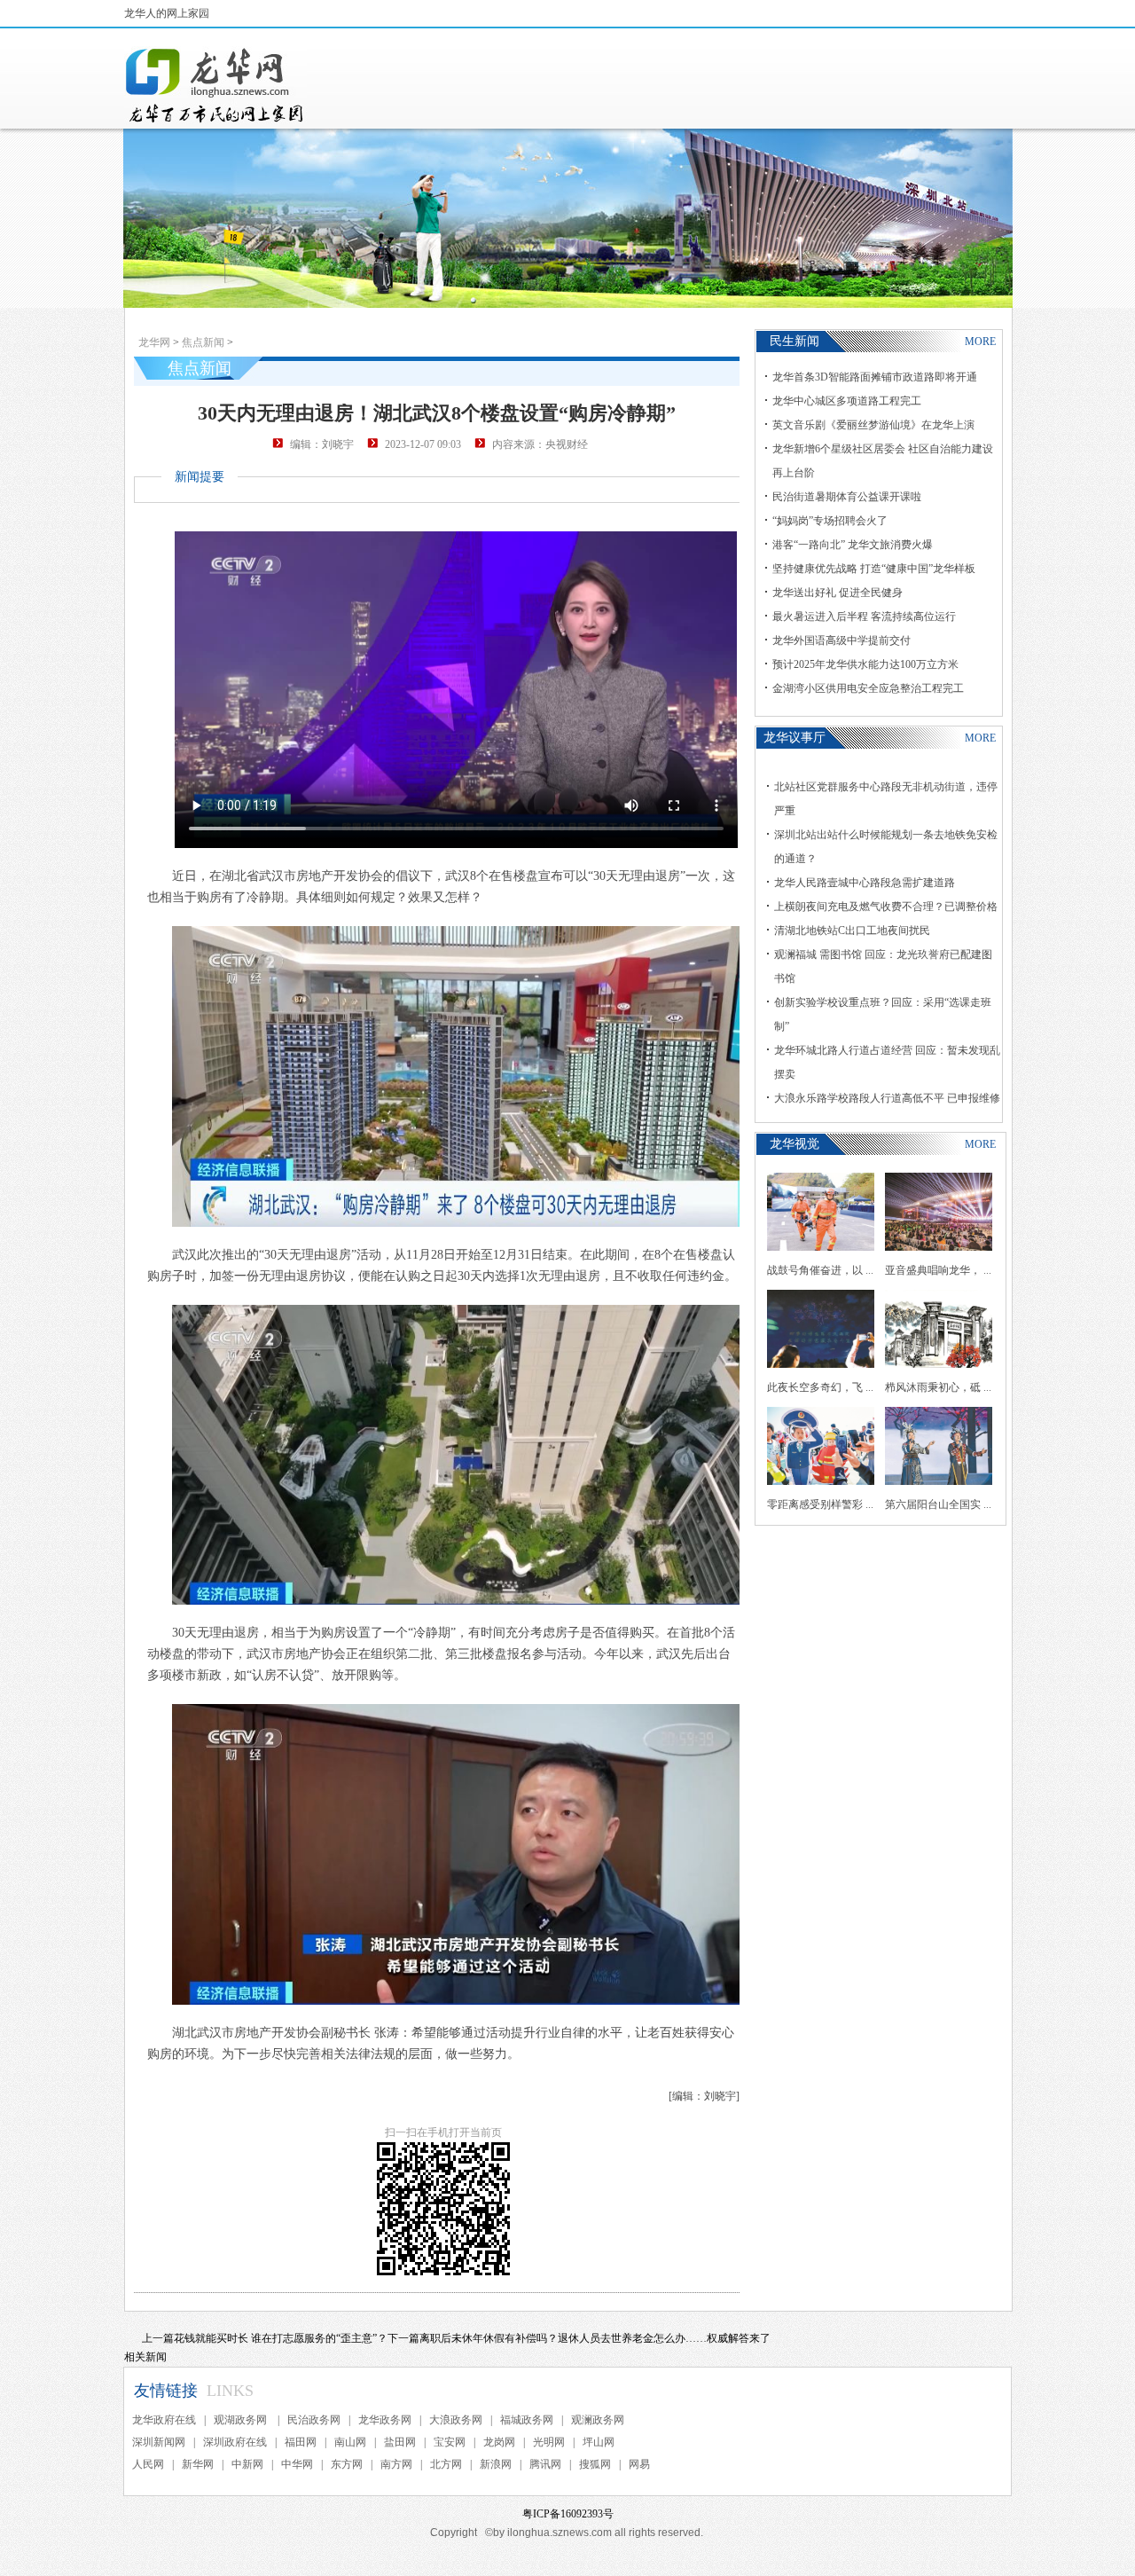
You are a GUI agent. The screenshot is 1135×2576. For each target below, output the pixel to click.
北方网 (446, 2464)
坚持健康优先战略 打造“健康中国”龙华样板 (874, 569)
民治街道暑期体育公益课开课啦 (847, 497)
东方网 (347, 2464)
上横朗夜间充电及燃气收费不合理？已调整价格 (886, 907)
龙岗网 (499, 2442)
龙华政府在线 (164, 2420)
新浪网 (496, 2464)
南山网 (350, 2442)
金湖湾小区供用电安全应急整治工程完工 (868, 688)
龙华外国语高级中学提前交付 (841, 640)
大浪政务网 (456, 2420)
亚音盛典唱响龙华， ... (938, 1270)
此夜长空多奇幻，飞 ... (820, 1387)
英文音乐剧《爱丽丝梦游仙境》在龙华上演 (873, 425)
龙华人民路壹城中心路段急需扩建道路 (865, 883)
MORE (980, 342)
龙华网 (154, 342)
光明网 (549, 2442)
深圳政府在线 (235, 2442)
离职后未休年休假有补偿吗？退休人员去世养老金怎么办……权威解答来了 (595, 2338)
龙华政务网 (385, 2420)
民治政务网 (314, 2420)
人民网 (148, 2464)
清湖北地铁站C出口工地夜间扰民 (852, 931)
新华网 (198, 2464)
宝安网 (450, 2442)
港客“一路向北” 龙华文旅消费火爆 (853, 545)
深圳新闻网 (159, 2442)
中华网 (297, 2464)
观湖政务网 (242, 2420)
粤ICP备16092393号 (568, 2514)
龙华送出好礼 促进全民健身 (838, 593)
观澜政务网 (598, 2420)
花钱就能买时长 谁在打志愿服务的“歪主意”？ (281, 2338)
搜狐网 (595, 2464)
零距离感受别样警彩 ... (820, 1504)
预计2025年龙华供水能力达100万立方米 (865, 664)
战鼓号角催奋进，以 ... (820, 1270)
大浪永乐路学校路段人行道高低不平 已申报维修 (887, 1098)
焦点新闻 (203, 342)
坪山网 (599, 2442)
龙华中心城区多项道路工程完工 (847, 401)
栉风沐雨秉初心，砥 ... (938, 1387)
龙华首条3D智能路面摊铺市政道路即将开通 (875, 377)
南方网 (396, 2464)
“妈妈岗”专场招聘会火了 (830, 521)
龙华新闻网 (215, 85)
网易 (639, 2464)
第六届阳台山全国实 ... (938, 1504)
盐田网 (400, 2442)
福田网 (301, 2442)
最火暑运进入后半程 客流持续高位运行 (864, 617)
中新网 (247, 2464)
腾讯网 (545, 2464)
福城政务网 (527, 2420)
